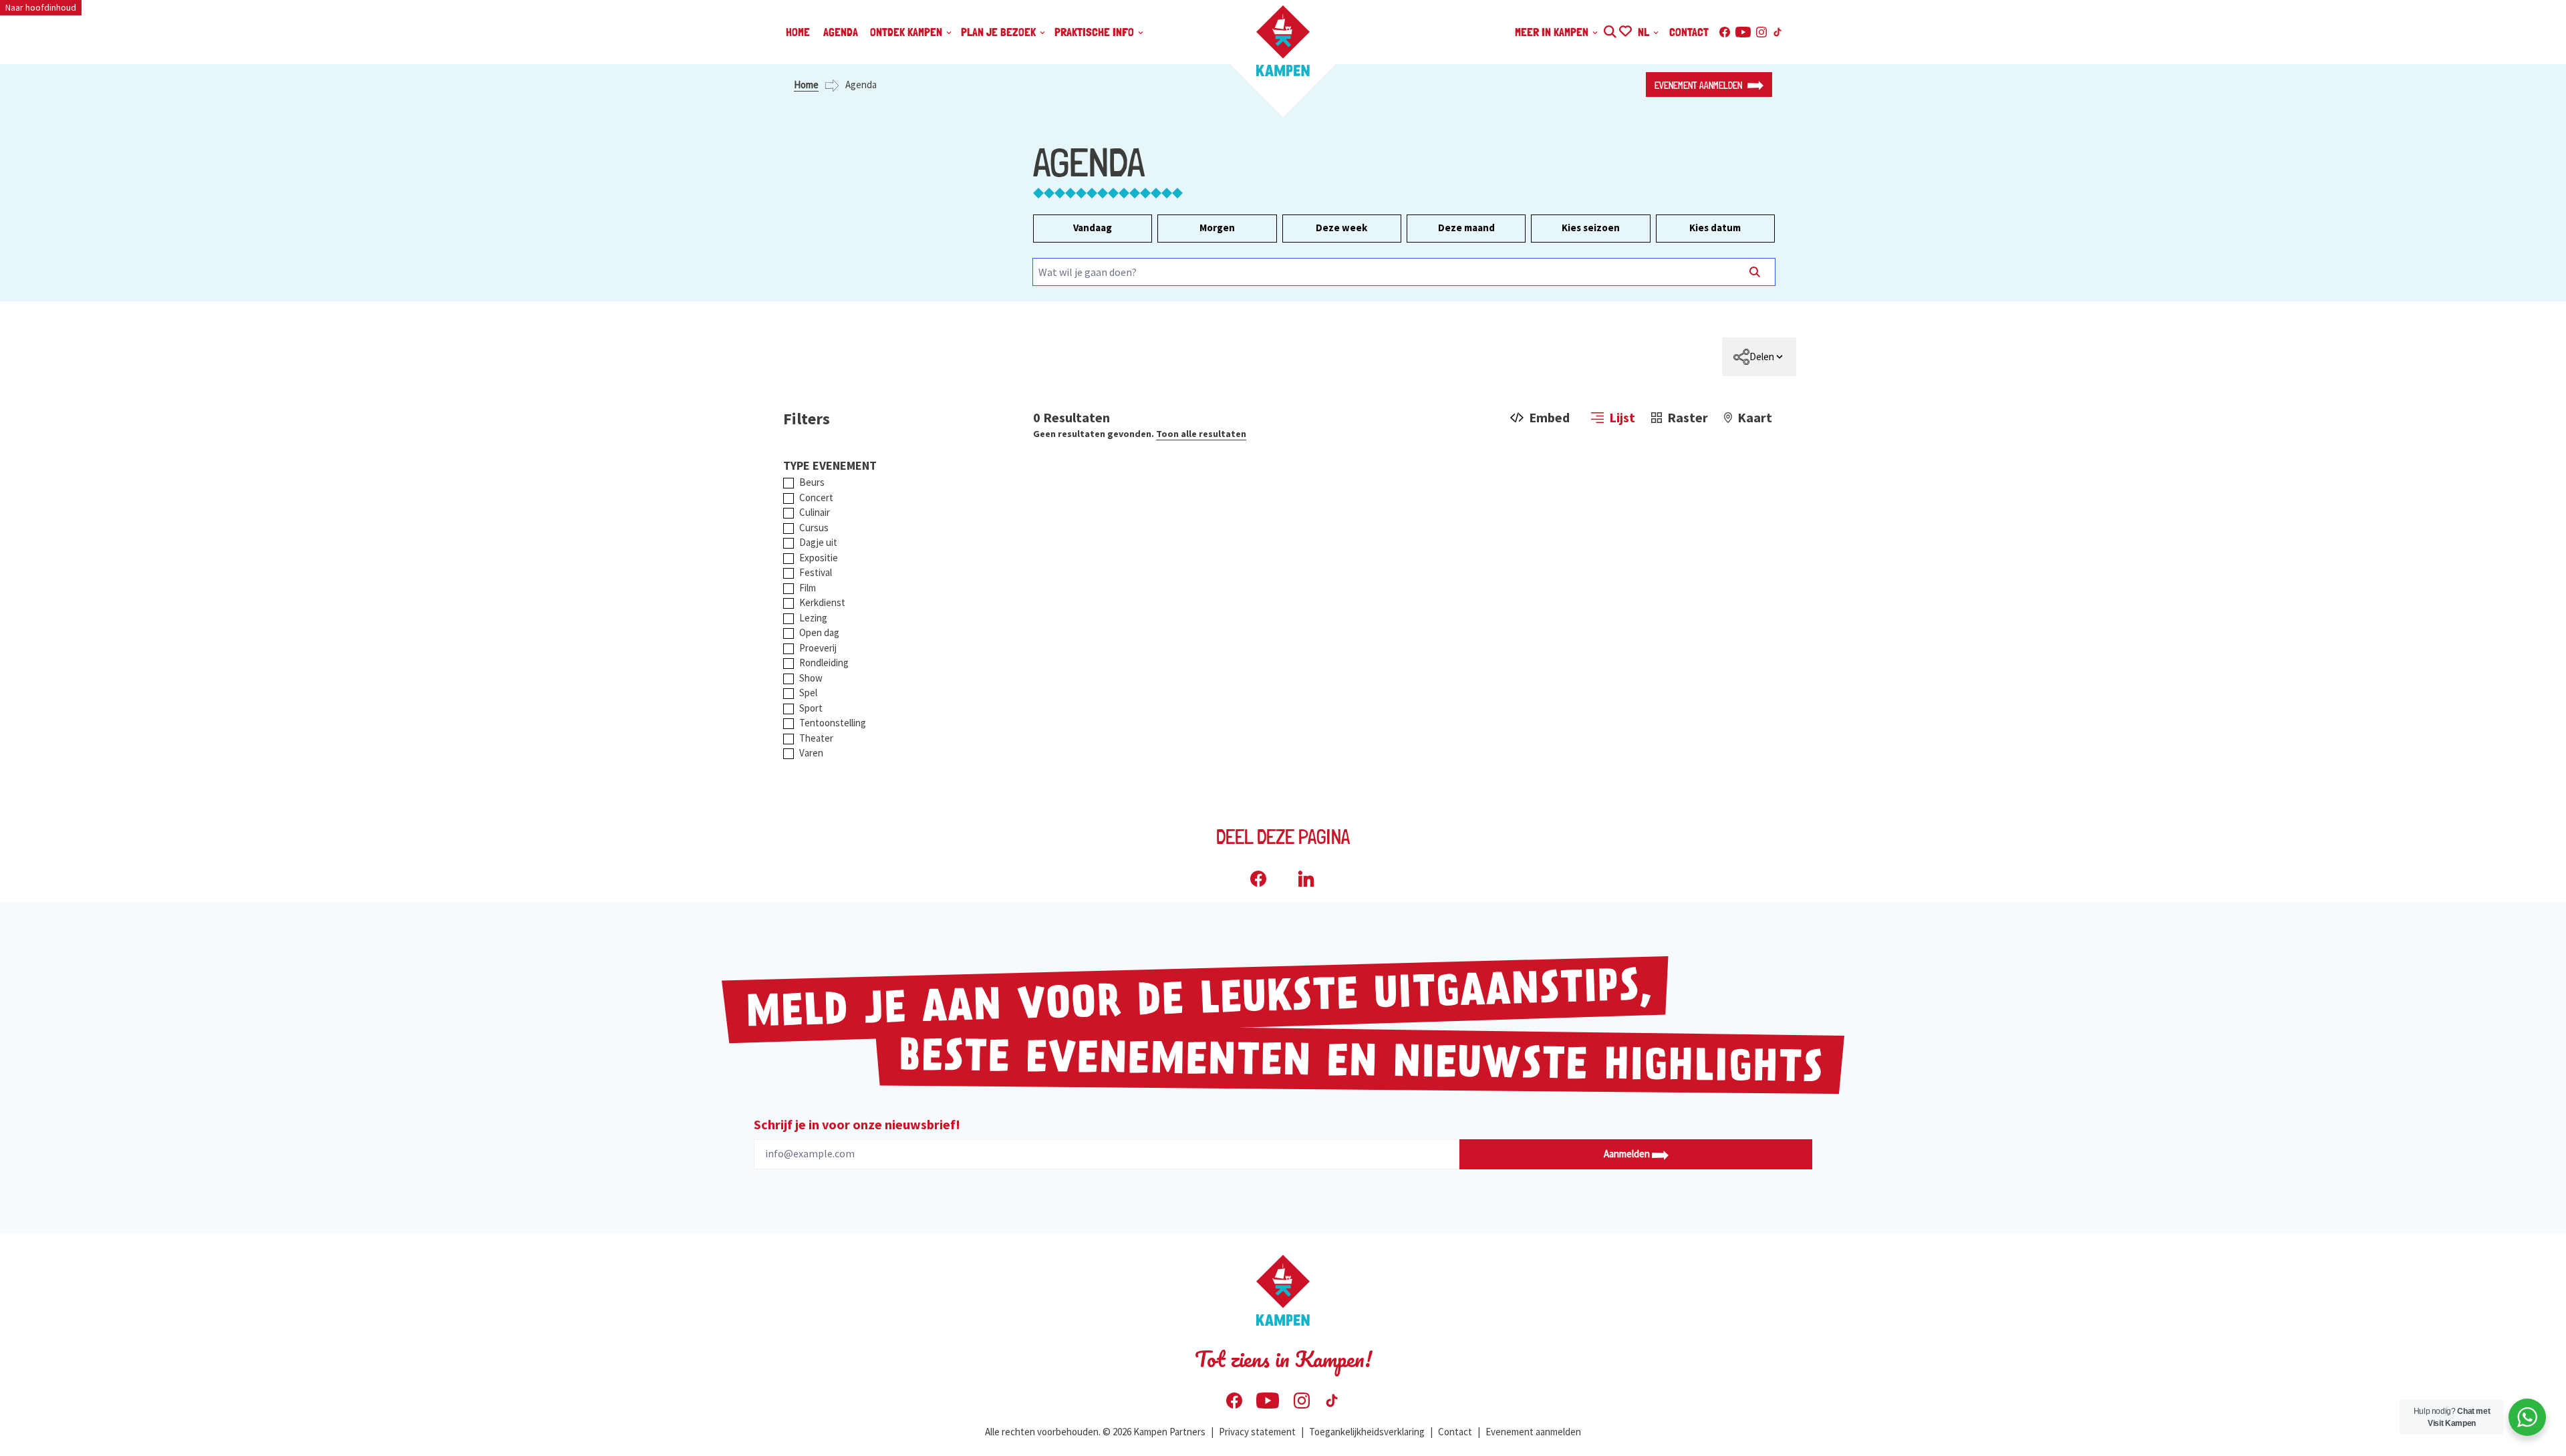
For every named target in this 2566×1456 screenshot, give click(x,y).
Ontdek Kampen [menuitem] (907, 32)
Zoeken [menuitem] (1609, 30)
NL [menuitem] (1645, 32)
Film (808, 588)
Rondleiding (824, 663)
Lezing (813, 618)
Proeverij (818, 648)
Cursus (814, 528)
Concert (816, 497)
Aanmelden (1628, 1154)
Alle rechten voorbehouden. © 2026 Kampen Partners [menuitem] (1095, 1432)
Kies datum (1715, 228)
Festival (816, 572)
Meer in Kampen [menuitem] (1553, 32)
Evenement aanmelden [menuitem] (1533, 1432)
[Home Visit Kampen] (1283, 41)
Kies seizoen (1591, 228)
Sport (811, 708)
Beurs (812, 482)
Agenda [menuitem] (841, 32)
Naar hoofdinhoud (41, 7)
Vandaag (1093, 228)
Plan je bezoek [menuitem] (1000, 32)
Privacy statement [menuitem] (1257, 1432)
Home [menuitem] (798, 32)
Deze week (1341, 228)
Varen (811, 753)
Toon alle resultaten (1201, 434)
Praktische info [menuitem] (1096, 32)
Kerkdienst (822, 602)
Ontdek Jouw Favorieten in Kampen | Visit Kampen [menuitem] (1625, 30)
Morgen (1217, 228)
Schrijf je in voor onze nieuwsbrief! (857, 1124)
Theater (816, 738)
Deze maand (1466, 228)
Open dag (819, 632)
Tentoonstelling (833, 723)
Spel (808, 693)
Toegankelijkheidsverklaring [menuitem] (1367, 1432)
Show (811, 678)
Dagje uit (818, 542)
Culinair (815, 512)
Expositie (819, 558)
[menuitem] (1759, 357)
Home (806, 85)
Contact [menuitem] (1689, 32)
